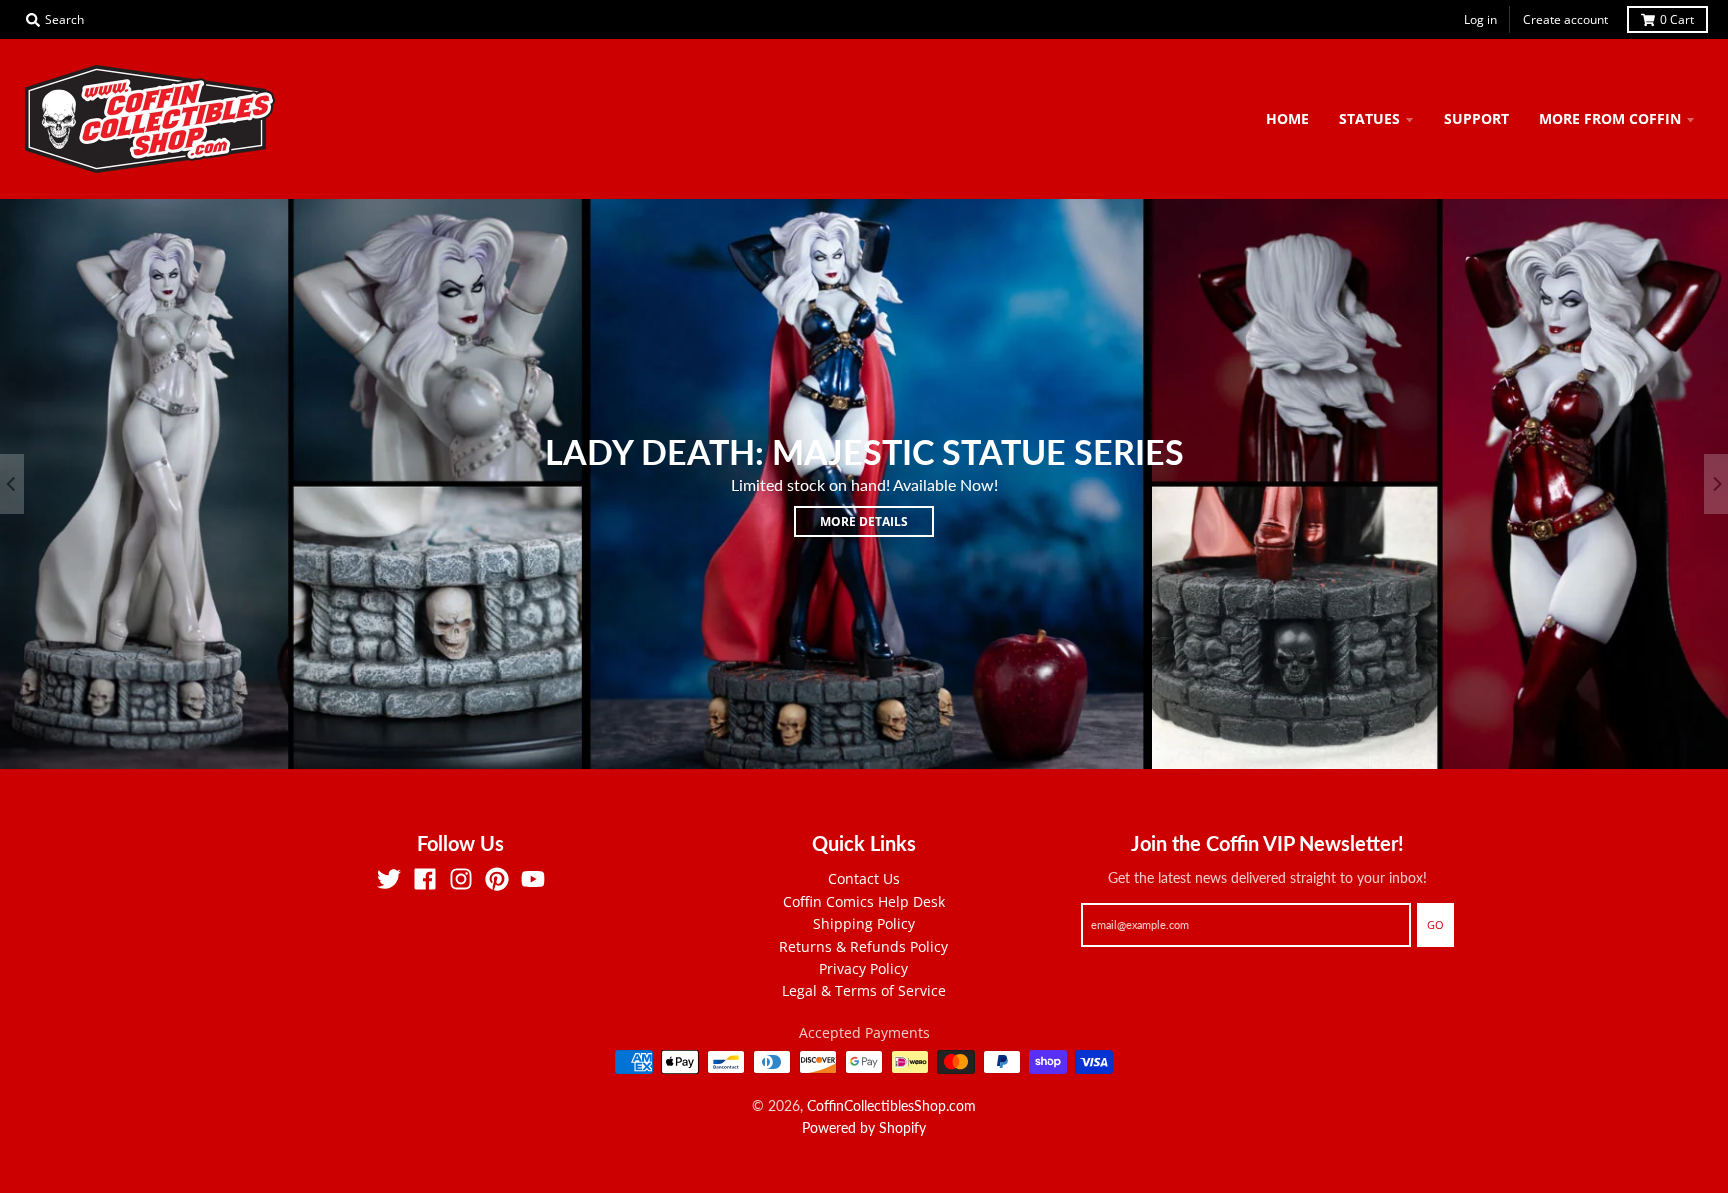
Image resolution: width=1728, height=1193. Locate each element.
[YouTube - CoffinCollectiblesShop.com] (533, 879)
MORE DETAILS (864, 521)
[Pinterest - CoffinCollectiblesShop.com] (497, 879)
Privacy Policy (863, 968)
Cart (1677, 19)
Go (1435, 924)
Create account (1565, 19)
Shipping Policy (864, 923)
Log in (1480, 19)
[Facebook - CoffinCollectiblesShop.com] (425, 879)
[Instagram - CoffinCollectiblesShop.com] (461, 879)
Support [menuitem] (1476, 118)
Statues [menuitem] (1369, 118)
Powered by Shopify (864, 1127)
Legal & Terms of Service (864, 990)
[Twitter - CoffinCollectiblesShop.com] (389, 879)
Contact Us (864, 878)
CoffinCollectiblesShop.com (891, 1105)
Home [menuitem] (1287, 118)
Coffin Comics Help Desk (864, 901)
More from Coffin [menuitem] (1610, 118)
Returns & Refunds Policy (863, 946)
